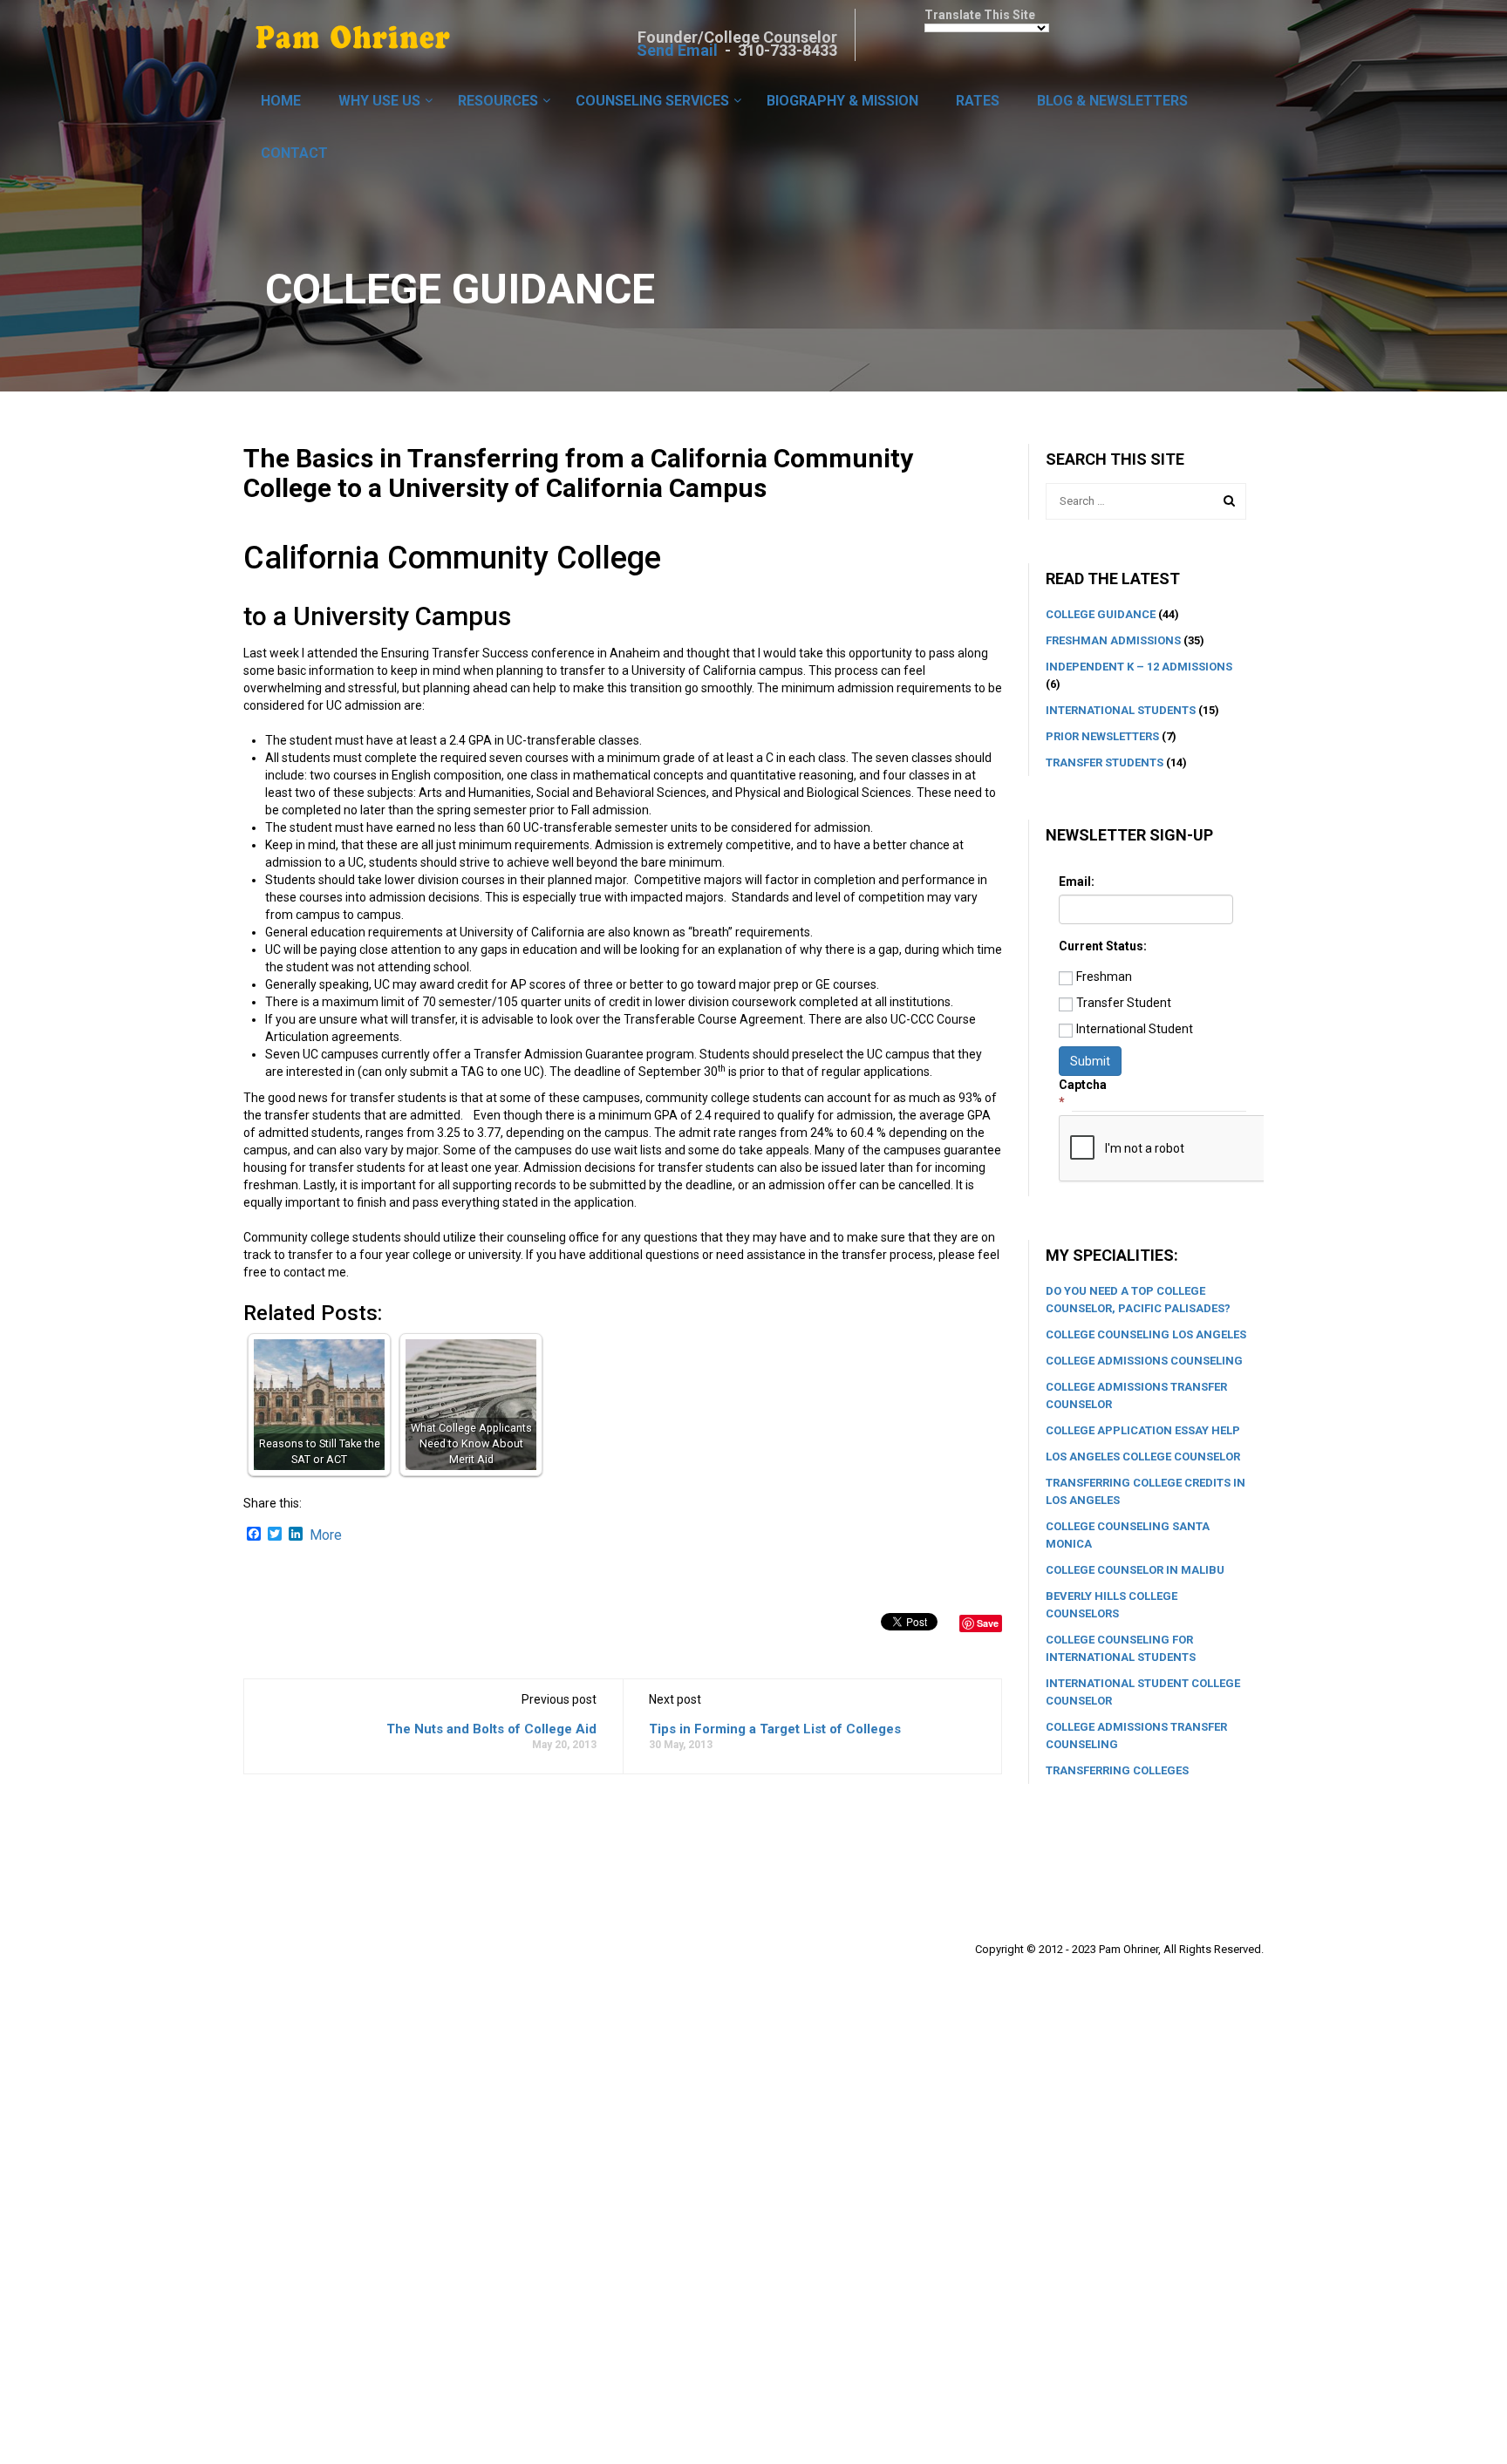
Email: (1077, 881)
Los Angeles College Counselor (1143, 1457)
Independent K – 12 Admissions (1139, 667)
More (326, 1535)
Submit (1090, 1061)
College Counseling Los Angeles (1146, 1334)
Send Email (677, 50)
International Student (1135, 1029)
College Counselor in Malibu (1135, 1570)
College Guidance (1101, 614)
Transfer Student (1124, 1003)
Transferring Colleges (1117, 1770)
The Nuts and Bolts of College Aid (491, 1729)
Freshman (1104, 977)
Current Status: (1103, 946)
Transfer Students (1105, 762)
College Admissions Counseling (1144, 1361)
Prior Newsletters (1102, 736)
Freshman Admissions (1113, 640)
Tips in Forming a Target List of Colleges (775, 1729)
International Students (1121, 710)
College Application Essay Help (1143, 1430)
